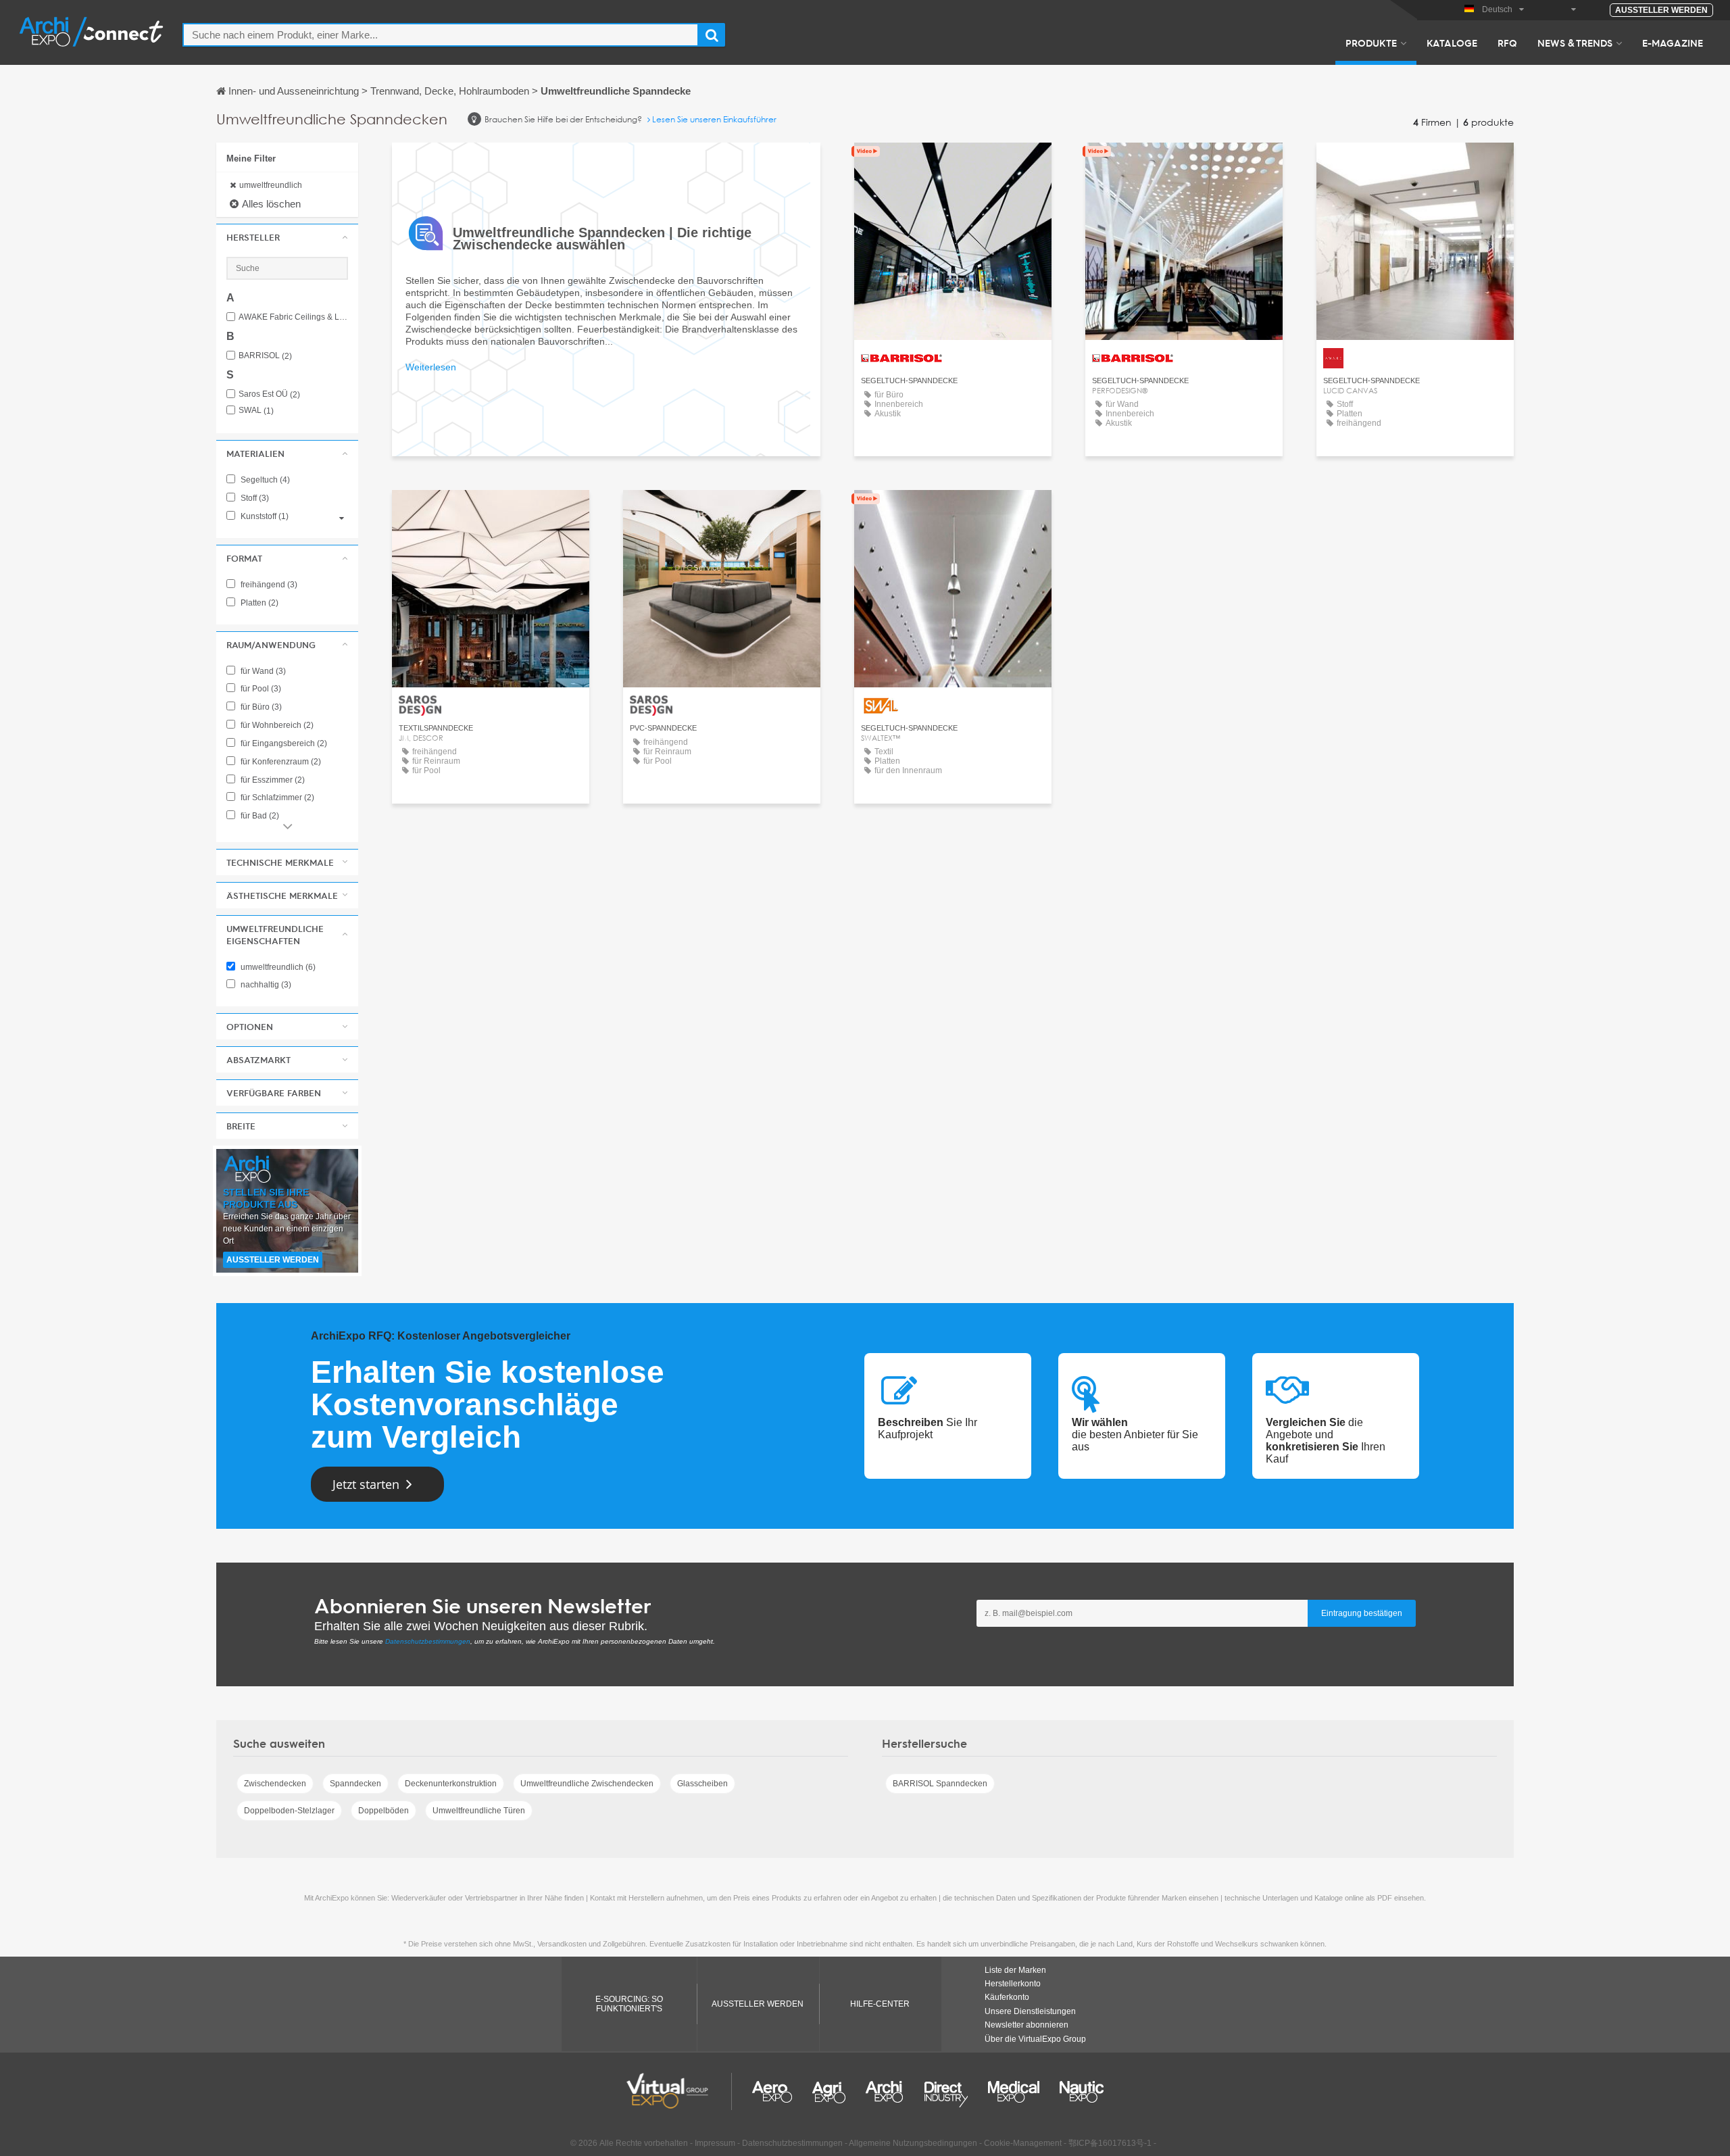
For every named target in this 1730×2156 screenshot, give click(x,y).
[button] (287, 237)
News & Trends (1575, 43)
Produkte (1371, 43)
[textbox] (441, 35)
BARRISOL (265, 356)
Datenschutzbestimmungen (428, 1641)
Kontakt (953, 165)
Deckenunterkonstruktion (451, 1784)
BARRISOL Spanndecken (940, 1784)
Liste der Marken (1015, 1970)
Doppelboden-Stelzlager (289, 1811)
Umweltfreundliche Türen (479, 1811)
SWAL (256, 411)
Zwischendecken (275, 1784)
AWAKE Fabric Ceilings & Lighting (293, 317)
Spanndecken (355, 1784)
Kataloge (1452, 43)
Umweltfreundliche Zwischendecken (587, 1784)
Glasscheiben (702, 1784)
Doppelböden (384, 1811)
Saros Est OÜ (269, 394)
